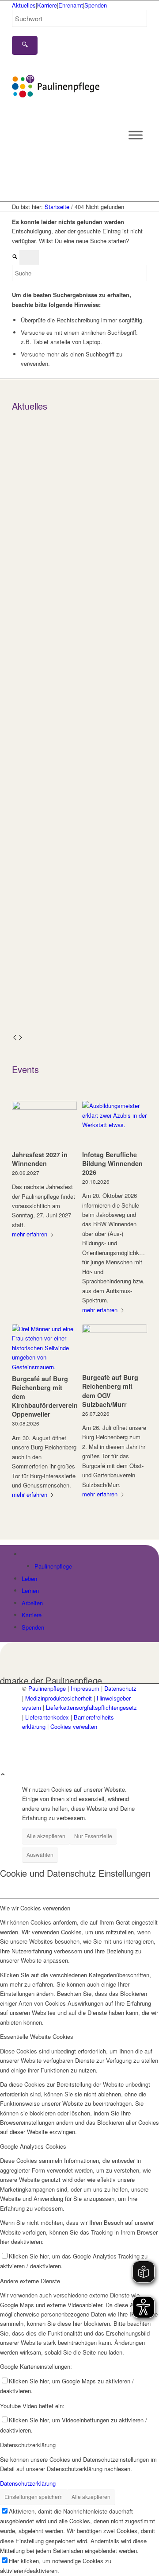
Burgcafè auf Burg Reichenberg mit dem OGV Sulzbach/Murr (110, 1391)
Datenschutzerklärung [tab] (28, 2445)
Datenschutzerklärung (28, 2483)
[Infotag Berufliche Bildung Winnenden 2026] (115, 1124)
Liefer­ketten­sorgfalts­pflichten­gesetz (91, 1707)
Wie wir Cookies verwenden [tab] (35, 1908)
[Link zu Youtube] (27, 1756)
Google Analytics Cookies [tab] (33, 2146)
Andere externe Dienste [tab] (30, 2281)
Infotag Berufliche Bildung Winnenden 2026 (112, 1163)
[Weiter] (21, 1038)
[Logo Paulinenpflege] (56, 95)
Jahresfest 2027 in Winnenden (40, 1159)
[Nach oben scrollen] (3, 1775)
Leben (29, 1579)
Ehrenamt (71, 5)
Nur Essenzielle (93, 1836)
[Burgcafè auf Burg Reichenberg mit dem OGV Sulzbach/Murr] (115, 1347)
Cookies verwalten (74, 1726)
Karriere (47, 5)
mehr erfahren (30, 1234)
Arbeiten (32, 1603)
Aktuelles (24, 5)
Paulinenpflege (53, 1566)
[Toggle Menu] (136, 135)
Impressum (85, 1688)
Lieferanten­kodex (47, 1717)
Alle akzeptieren (46, 1836)
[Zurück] (15, 1038)
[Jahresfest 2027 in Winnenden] (44, 1124)
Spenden (96, 5)
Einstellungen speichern (34, 2497)
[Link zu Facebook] (27, 1736)
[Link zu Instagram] (27, 1746)
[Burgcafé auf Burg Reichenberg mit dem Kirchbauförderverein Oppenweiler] (44, 1348)
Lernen (30, 1590)
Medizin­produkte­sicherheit (59, 1698)
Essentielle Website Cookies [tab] (37, 2036)
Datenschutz (120, 1688)
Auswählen (40, 1854)
